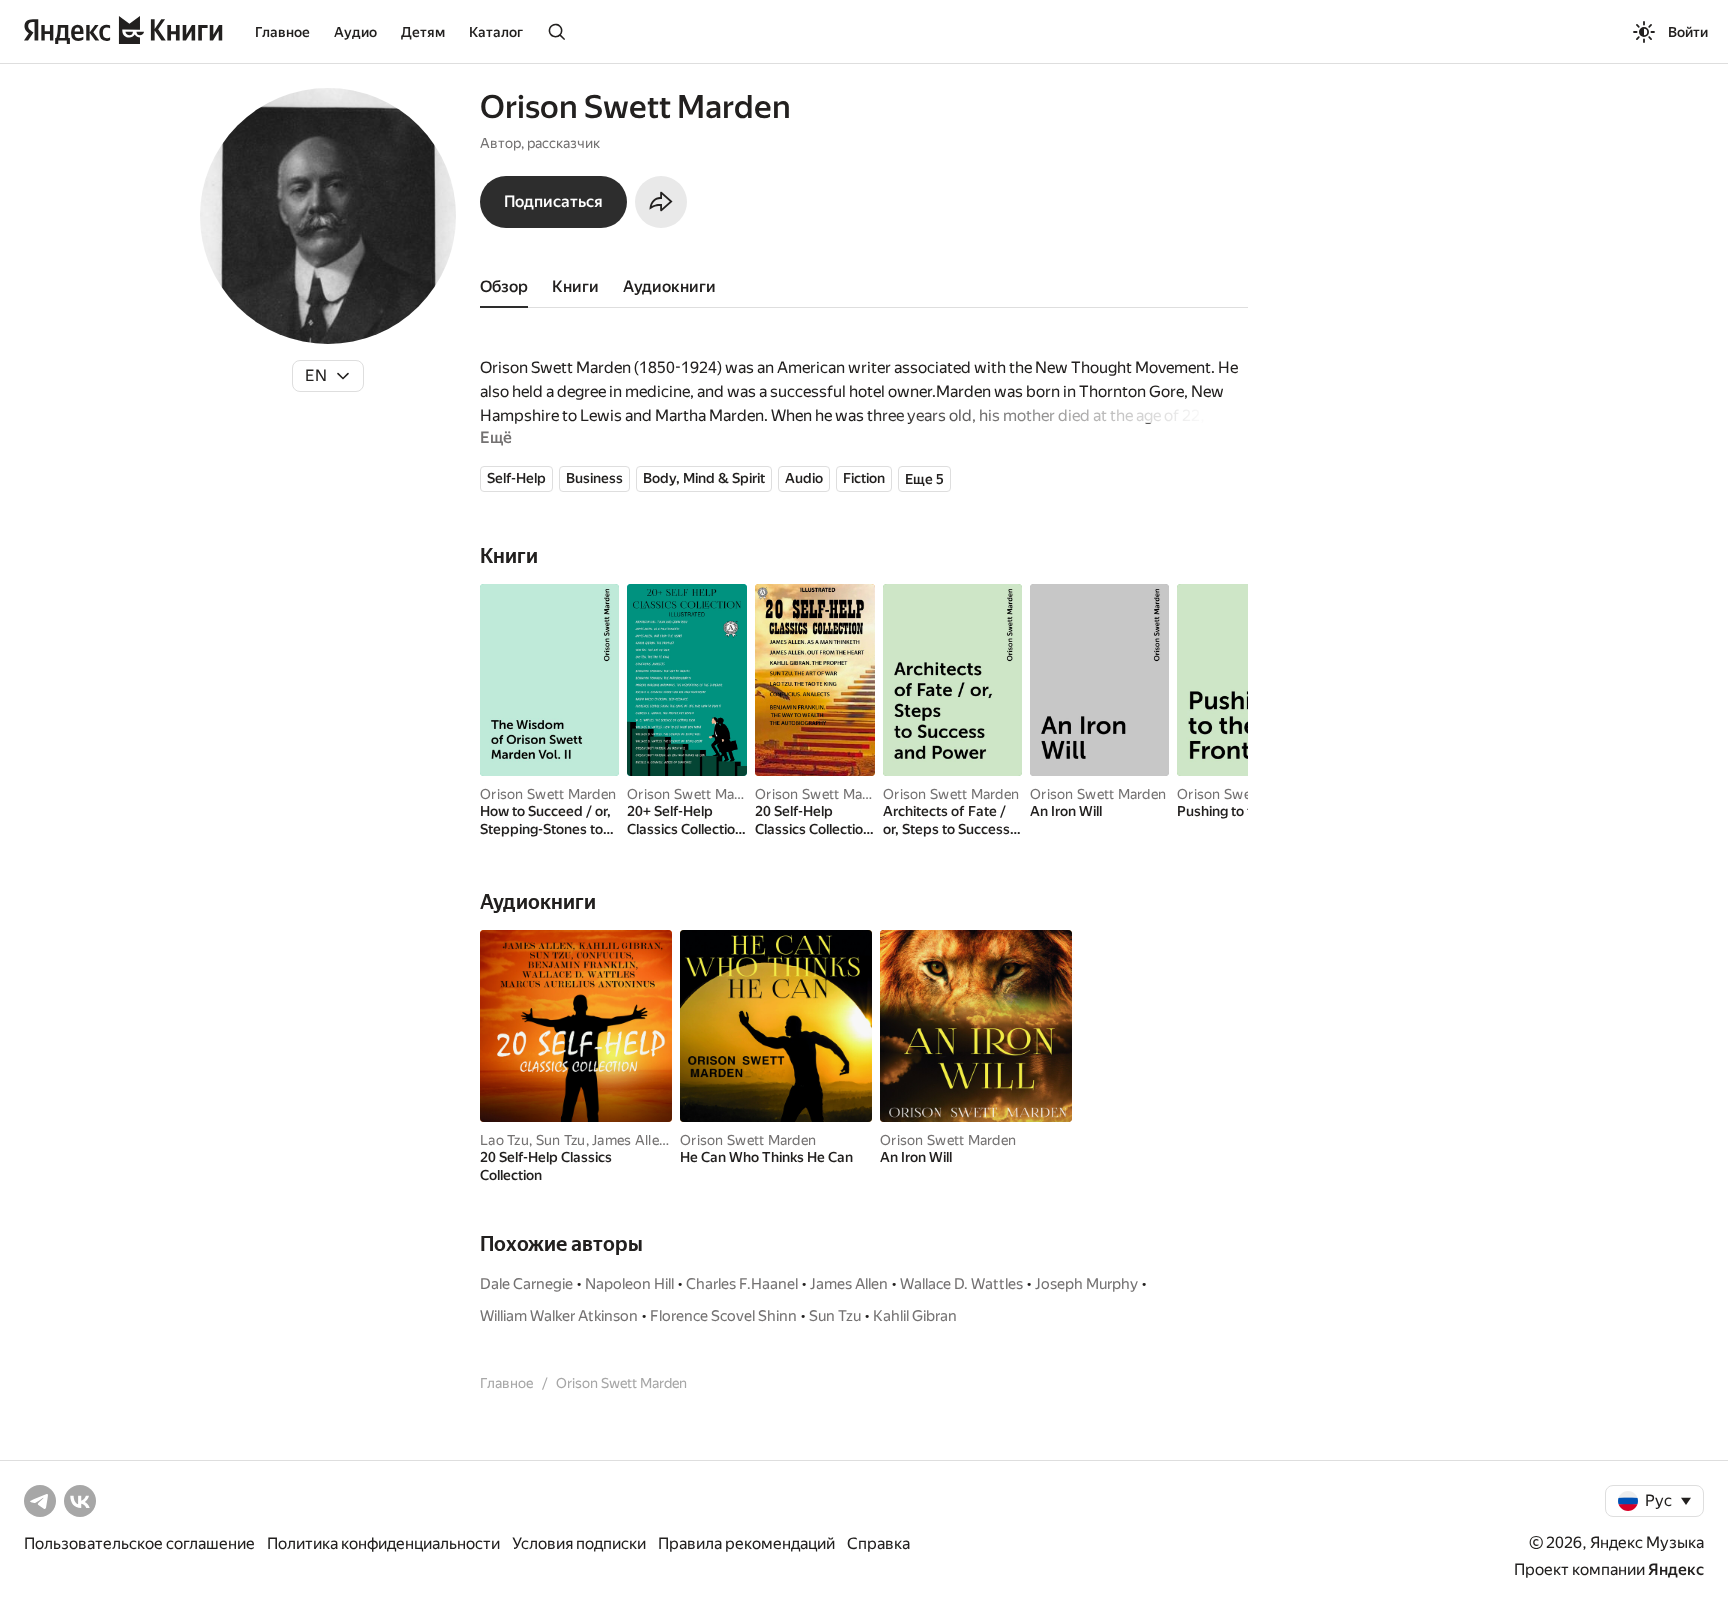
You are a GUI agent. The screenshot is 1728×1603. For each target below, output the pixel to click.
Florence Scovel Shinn (723, 1316)
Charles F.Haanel (742, 1284)
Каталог (496, 32)
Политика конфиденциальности (383, 1543)
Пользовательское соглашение (139, 1543)
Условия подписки (579, 1543)
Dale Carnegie (526, 1284)
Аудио (355, 32)
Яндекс (1676, 1569)
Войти (1688, 32)
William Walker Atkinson (559, 1316)
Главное (282, 32)
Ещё (496, 437)
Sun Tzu (561, 1140)
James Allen (629, 1140)
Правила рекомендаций (746, 1543)
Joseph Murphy (1086, 1284)
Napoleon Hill (629, 1284)
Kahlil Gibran (915, 1316)
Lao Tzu (504, 1140)
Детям (423, 32)
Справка (878, 1543)
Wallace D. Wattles (961, 1284)
